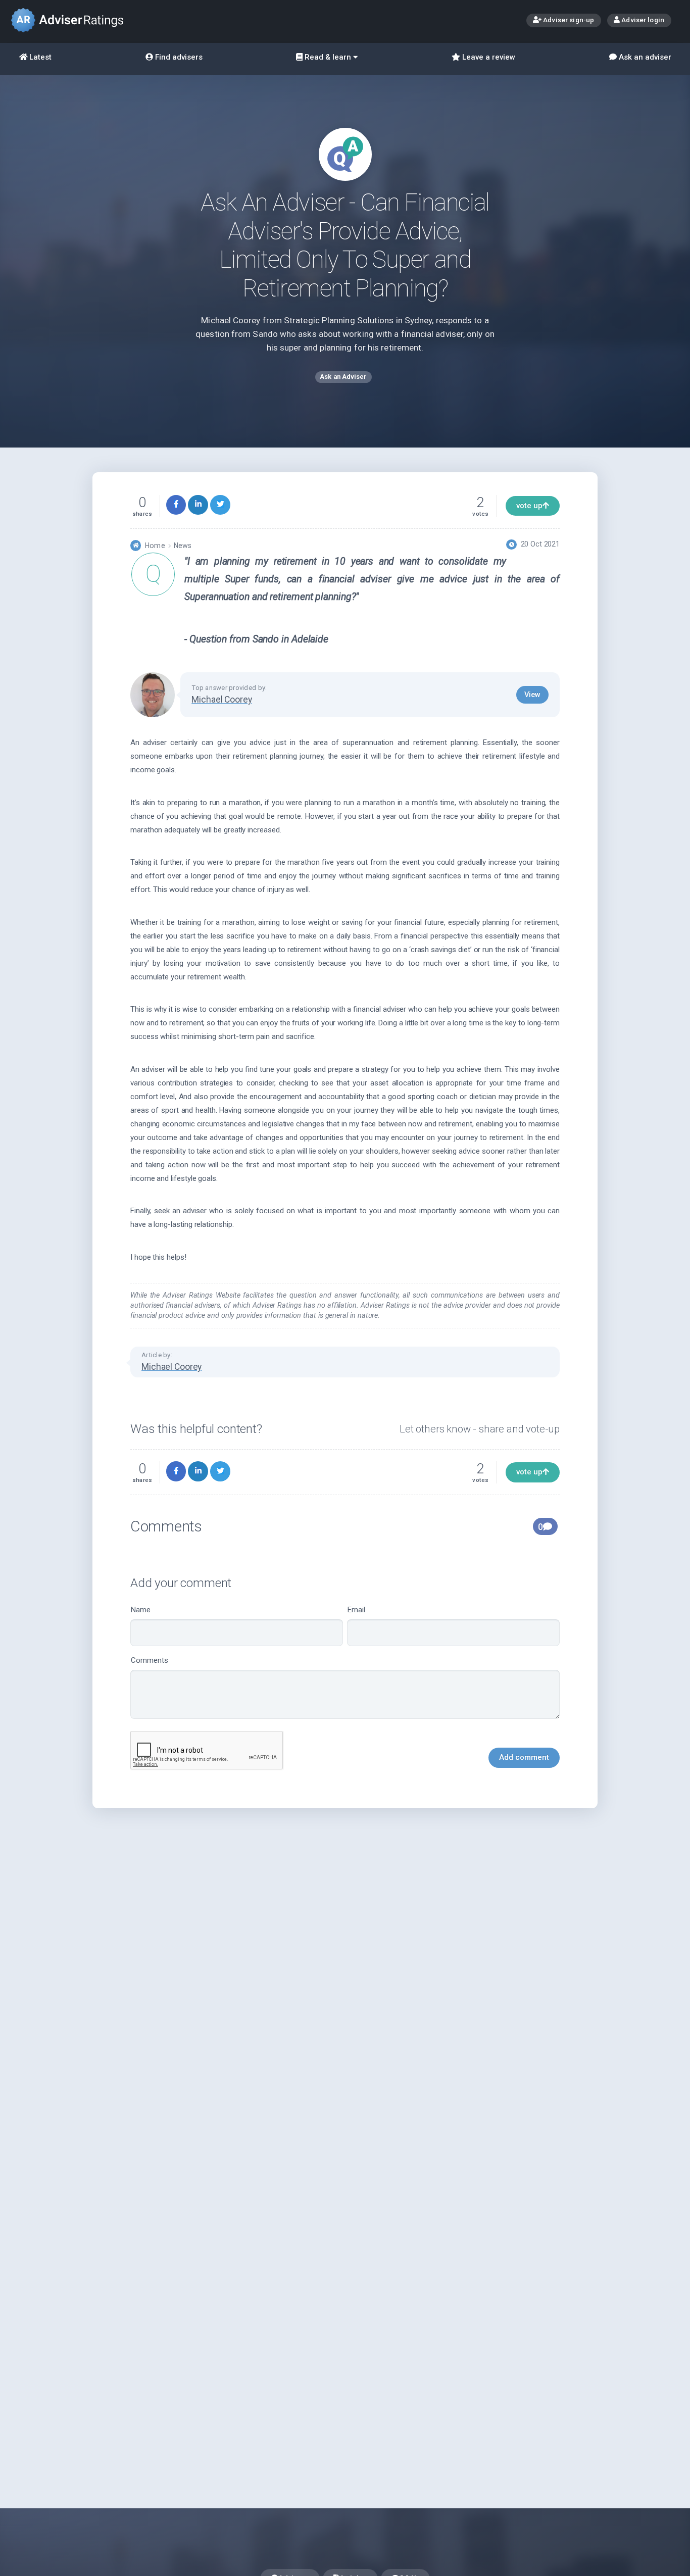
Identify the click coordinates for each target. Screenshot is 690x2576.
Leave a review (488, 57)
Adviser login (642, 20)
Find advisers (178, 57)
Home (155, 546)
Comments (150, 1660)
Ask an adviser (644, 57)
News (183, 546)
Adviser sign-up (568, 20)
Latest (39, 57)
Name (141, 1610)
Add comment (524, 1757)
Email (356, 1610)
